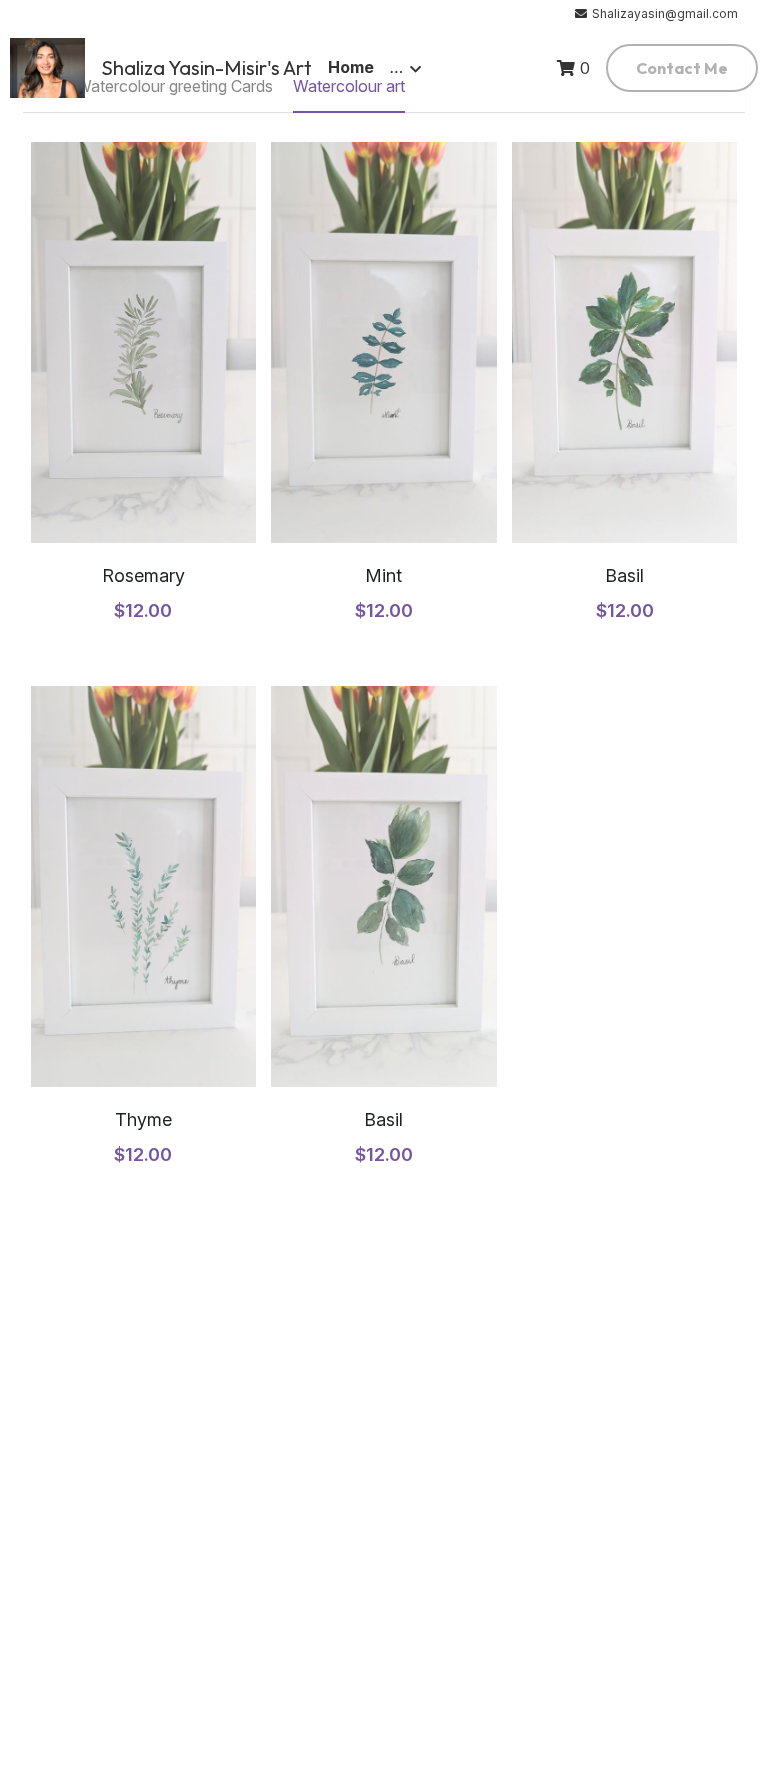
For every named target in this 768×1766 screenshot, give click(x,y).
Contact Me (682, 68)
